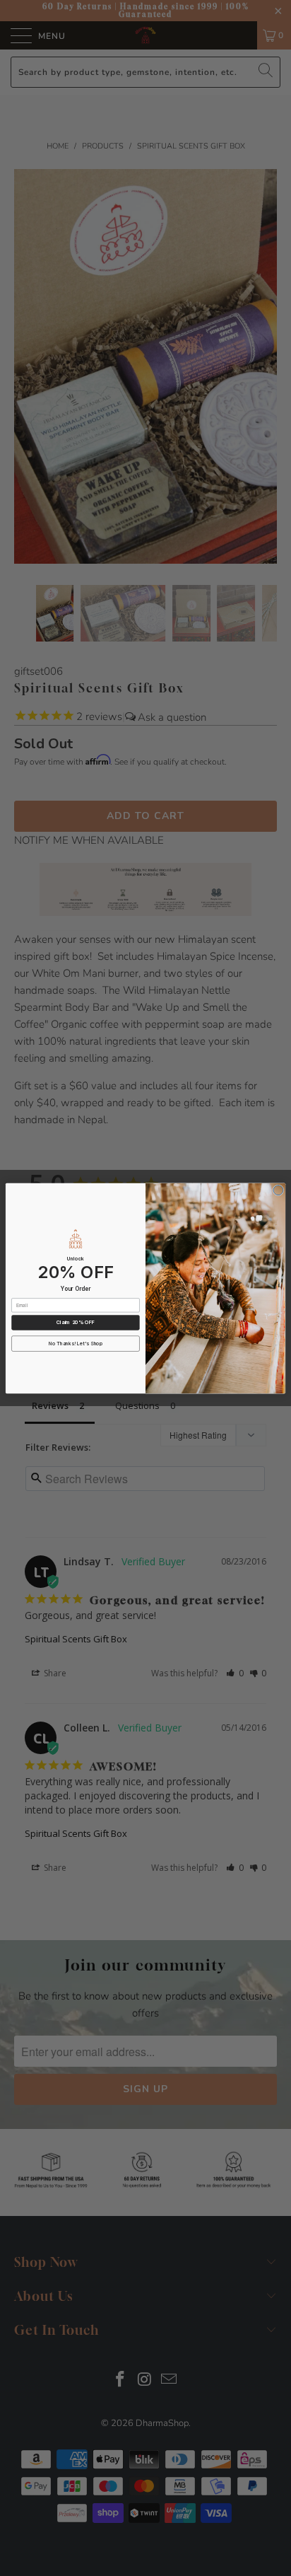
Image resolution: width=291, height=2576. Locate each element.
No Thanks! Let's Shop (76, 1343)
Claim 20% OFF (76, 1322)
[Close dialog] (278, 1190)
